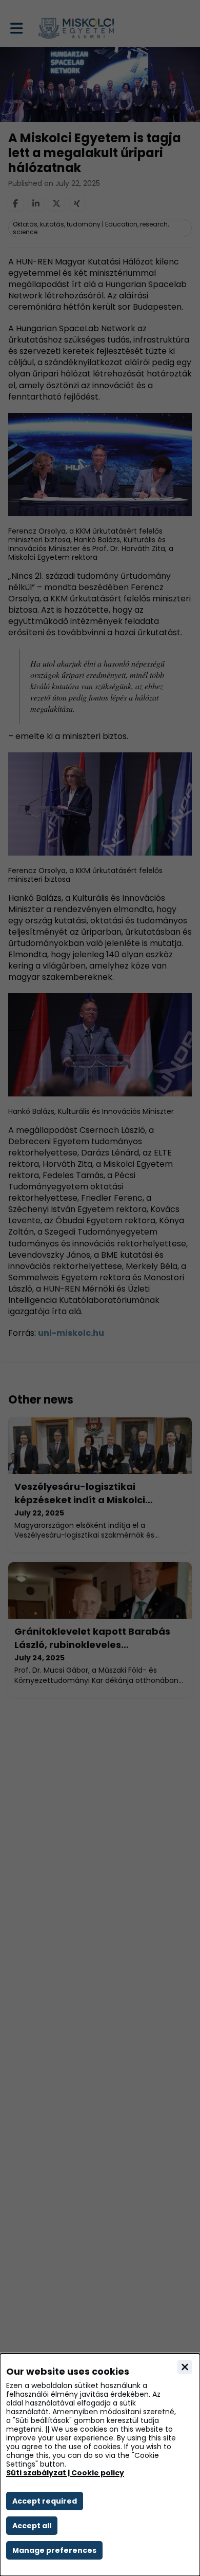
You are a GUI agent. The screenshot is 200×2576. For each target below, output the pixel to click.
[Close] (185, 2367)
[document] (100, 2465)
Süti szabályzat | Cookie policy (65, 2473)
